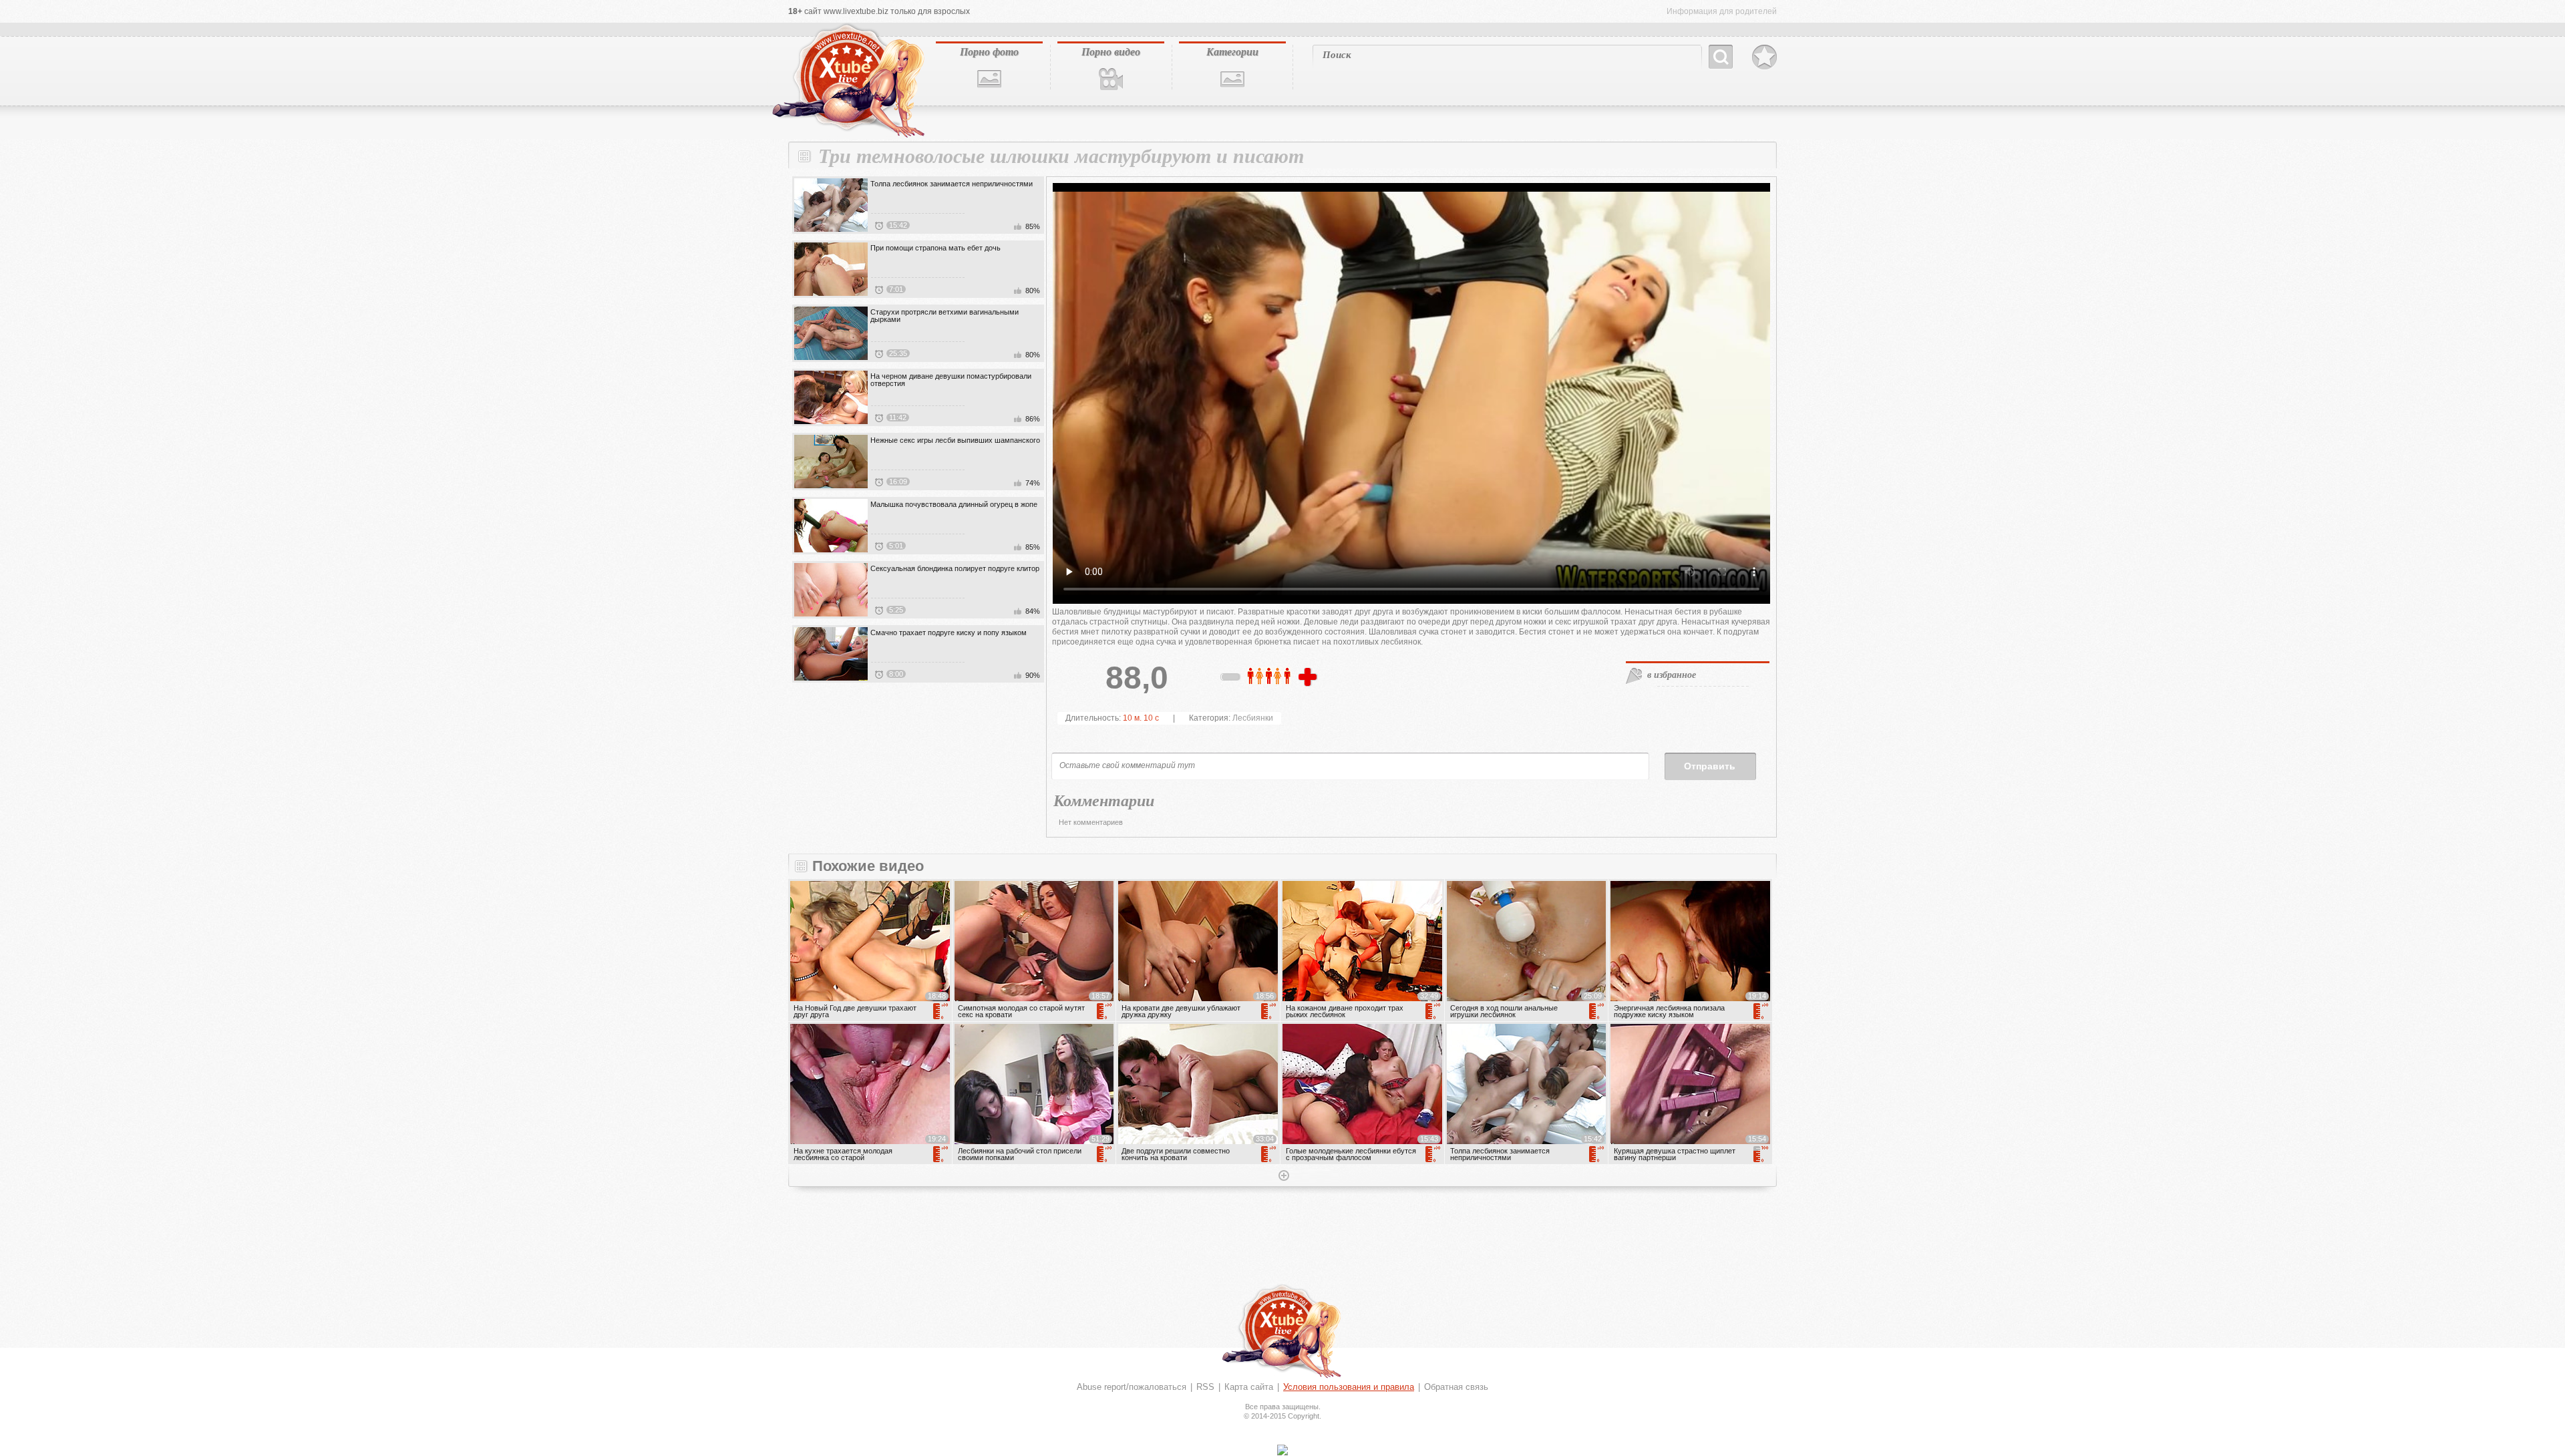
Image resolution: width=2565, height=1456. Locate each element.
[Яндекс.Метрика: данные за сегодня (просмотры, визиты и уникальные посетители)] (1282, 1450)
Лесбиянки (1253, 718)
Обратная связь (1456, 1387)
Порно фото (989, 51)
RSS (1205, 1387)
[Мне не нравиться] (1231, 679)
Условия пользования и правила (1349, 1387)
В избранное (1764, 57)
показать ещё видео (1282, 1177)
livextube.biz (847, 81)
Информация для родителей (1722, 11)
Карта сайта (1249, 1387)
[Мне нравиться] (1309, 678)
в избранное (1672, 675)
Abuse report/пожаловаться (1132, 1387)
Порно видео (1111, 51)
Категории (1232, 51)
